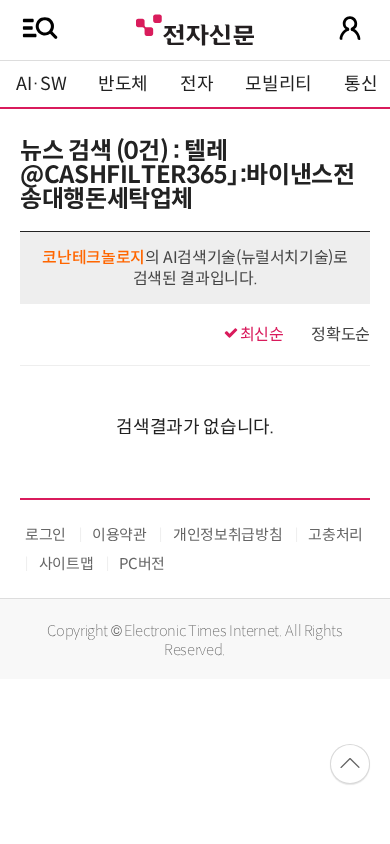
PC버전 (142, 563)
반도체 (123, 84)
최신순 (262, 334)
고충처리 (335, 534)
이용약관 (119, 534)
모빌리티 (278, 84)
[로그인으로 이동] (350, 28)
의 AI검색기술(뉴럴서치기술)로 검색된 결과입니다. (194, 268)
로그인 (45, 534)
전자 (196, 84)
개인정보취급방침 (227, 534)
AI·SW (41, 84)
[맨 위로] (350, 764)
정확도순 (340, 334)
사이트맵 (66, 563)
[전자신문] (195, 27)
